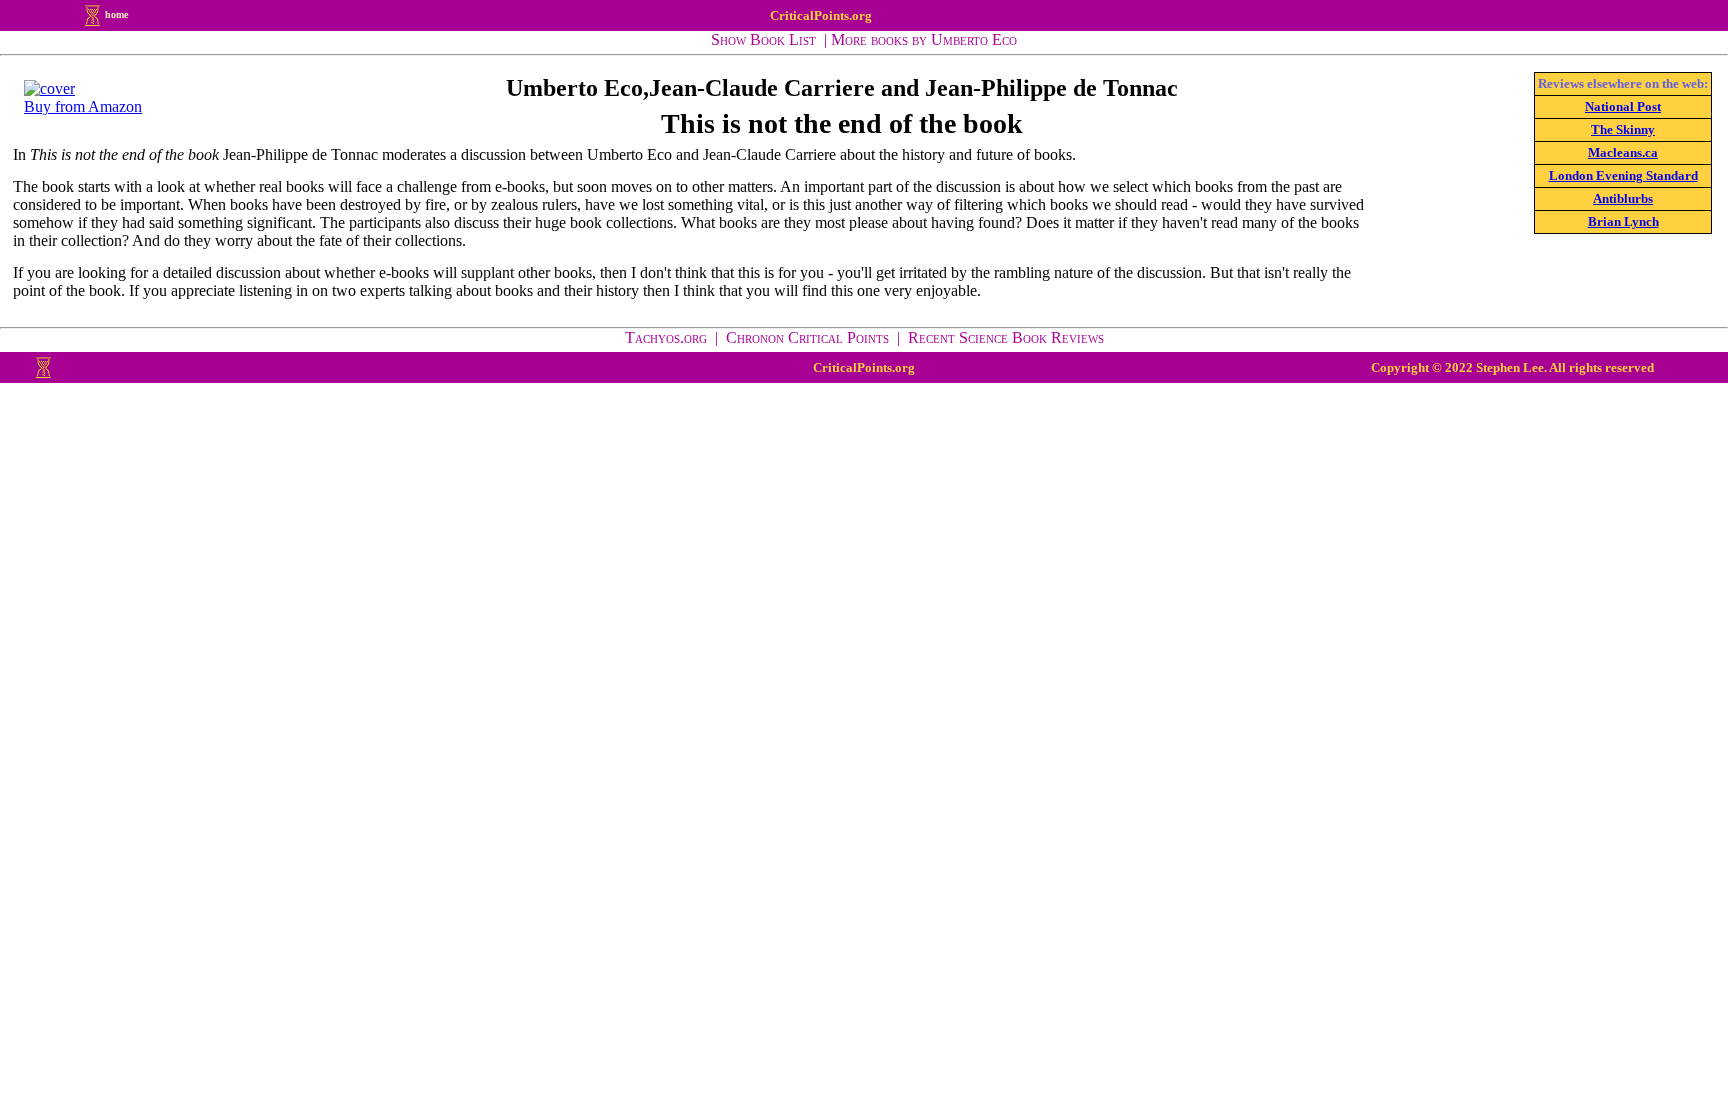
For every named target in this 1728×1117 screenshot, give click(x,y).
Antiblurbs (1623, 198)
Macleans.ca (1623, 152)
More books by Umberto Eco (924, 39)
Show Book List (763, 39)
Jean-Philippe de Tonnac (1051, 88)
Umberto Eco (574, 88)
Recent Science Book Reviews (1006, 337)
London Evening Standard (1623, 175)
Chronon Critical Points (807, 337)
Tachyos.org (666, 337)
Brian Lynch (1623, 221)
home (116, 14)
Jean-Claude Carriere (762, 88)
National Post (1623, 106)
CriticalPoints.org (821, 15)
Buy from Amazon (83, 106)
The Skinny (1623, 129)
